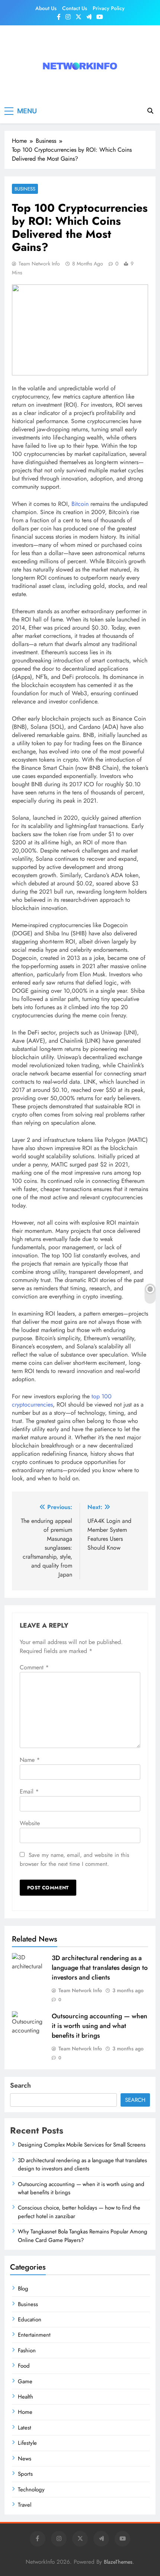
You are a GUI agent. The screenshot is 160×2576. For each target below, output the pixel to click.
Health (25, 2397)
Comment (34, 1667)
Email (29, 1791)
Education (30, 2320)
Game (25, 2381)
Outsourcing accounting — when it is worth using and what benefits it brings (100, 2026)
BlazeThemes (118, 2562)
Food (24, 2366)
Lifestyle (27, 2443)
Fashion (27, 2350)
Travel (25, 2505)
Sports (25, 2474)
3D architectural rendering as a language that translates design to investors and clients (100, 1968)
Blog (23, 2289)
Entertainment (34, 2335)
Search (20, 2085)
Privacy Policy (109, 8)
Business (25, 189)
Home (25, 2412)
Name (30, 1760)
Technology (31, 2490)
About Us (46, 8)
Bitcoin (80, 504)
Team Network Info (39, 264)
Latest (25, 2428)
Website (30, 1823)
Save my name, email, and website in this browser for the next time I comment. (74, 1859)
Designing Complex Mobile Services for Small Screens (82, 2145)
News (25, 2459)
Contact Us (75, 8)
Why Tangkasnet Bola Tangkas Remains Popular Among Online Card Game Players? (83, 2236)
